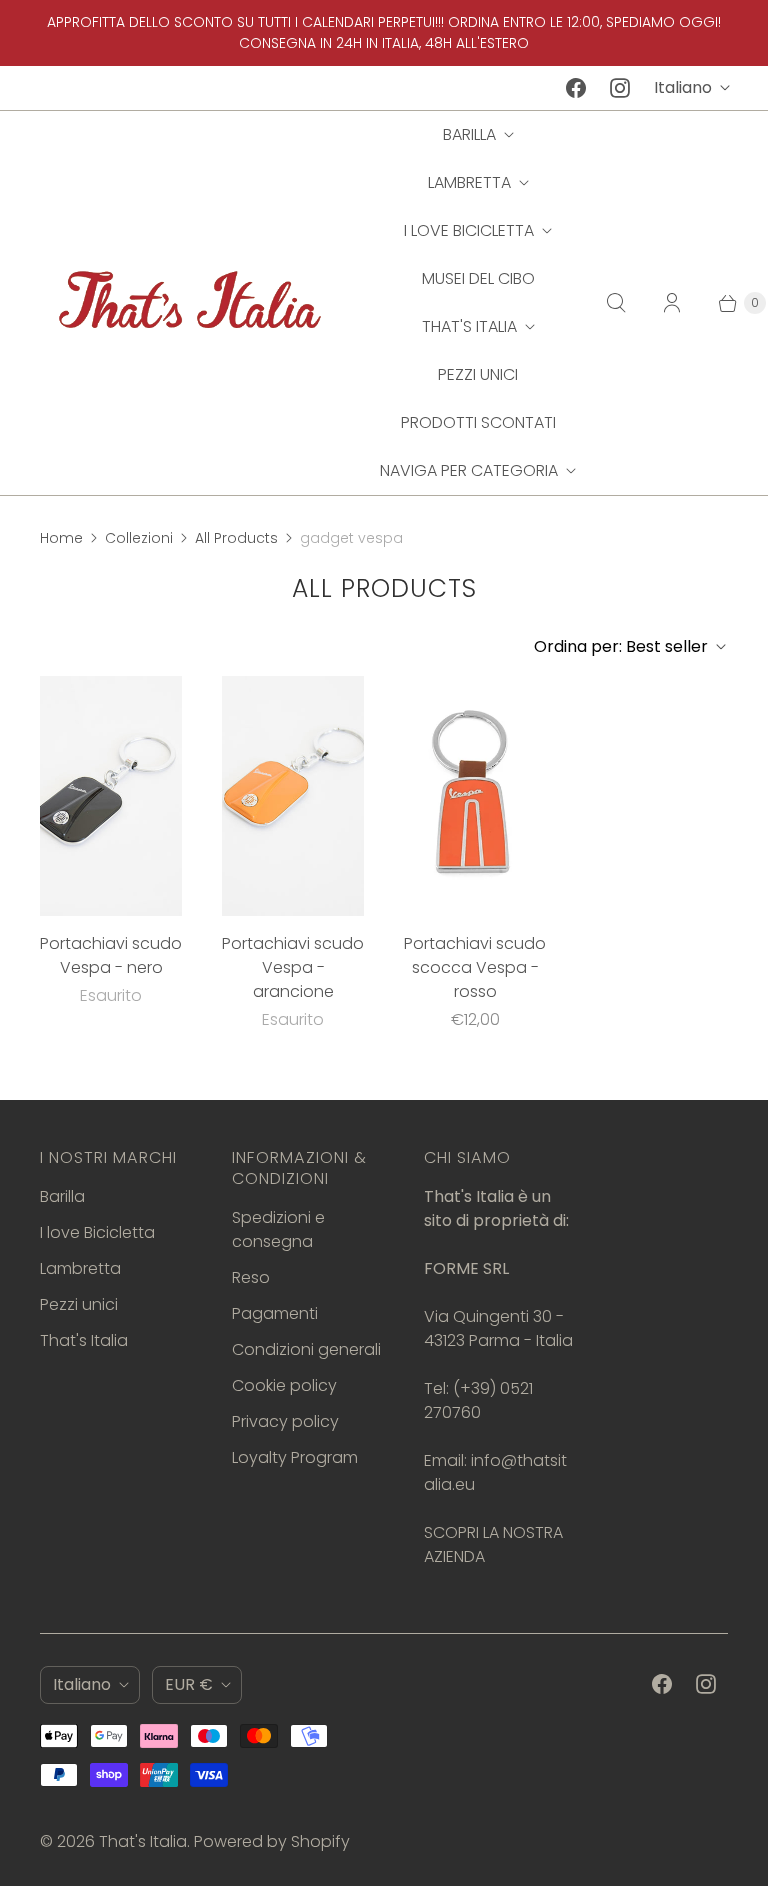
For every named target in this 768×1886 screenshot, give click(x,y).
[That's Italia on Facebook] (576, 88)
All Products (236, 538)
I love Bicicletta (469, 230)
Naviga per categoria (469, 470)
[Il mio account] (672, 303)
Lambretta (469, 182)
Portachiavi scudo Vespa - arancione (293, 967)
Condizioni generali (306, 1349)
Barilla (469, 134)
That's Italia (469, 326)
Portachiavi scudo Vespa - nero (111, 955)
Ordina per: (621, 646)
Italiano (683, 87)
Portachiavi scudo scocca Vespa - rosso (475, 967)
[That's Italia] (190, 302)
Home (61, 538)
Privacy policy (285, 1421)
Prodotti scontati (478, 422)
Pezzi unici (478, 374)
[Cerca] (616, 303)
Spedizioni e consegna (278, 1229)
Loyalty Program (295, 1457)
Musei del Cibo (478, 278)
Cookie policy (284, 1385)
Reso (251, 1277)
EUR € (189, 1684)
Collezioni (139, 538)
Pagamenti (275, 1313)
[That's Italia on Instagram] (620, 88)
